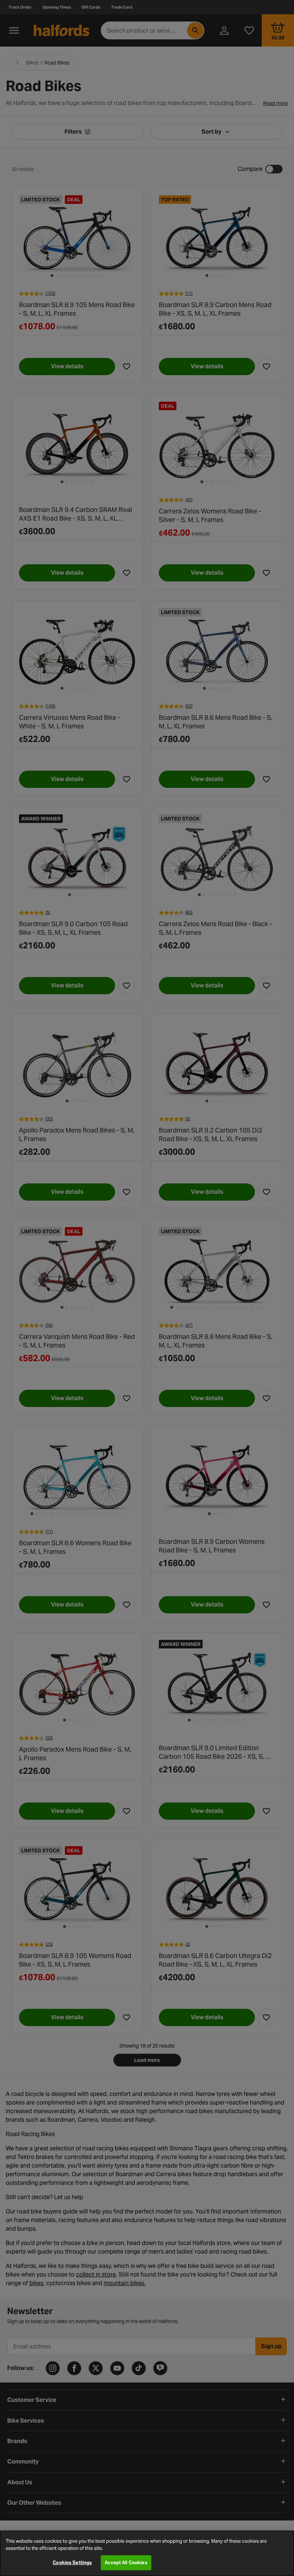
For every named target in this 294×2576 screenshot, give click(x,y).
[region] (147, 2553)
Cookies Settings (72, 2563)
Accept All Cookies (126, 2563)
